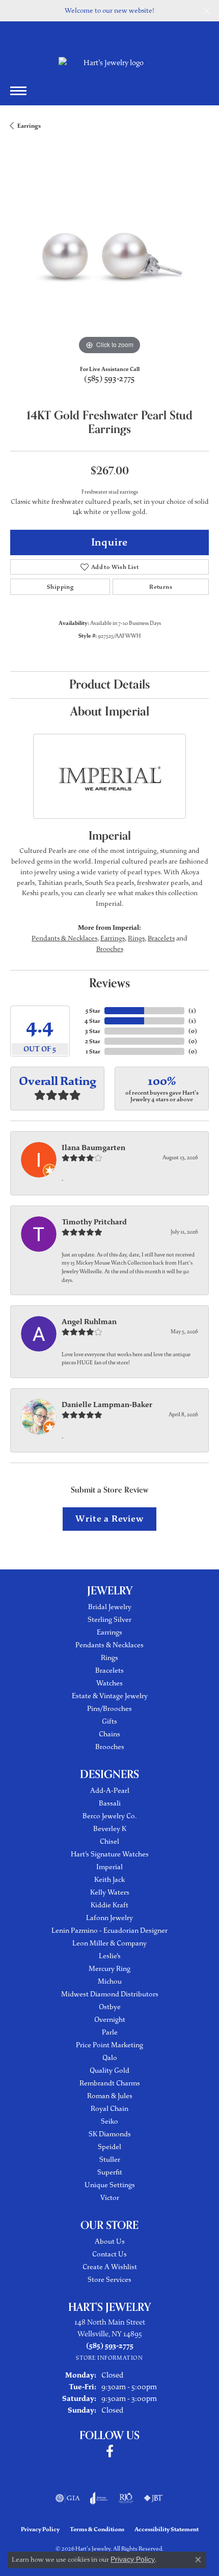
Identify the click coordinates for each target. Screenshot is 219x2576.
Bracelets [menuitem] (109, 1670)
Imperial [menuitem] (109, 1867)
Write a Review (109, 1519)
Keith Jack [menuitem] (109, 1880)
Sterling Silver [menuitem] (109, 1620)
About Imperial (110, 712)
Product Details (109, 685)
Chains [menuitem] (109, 1734)
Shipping (60, 587)
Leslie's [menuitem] (110, 1956)
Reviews (109, 983)
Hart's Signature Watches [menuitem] (110, 1854)
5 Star (93, 1011)
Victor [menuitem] (110, 2198)
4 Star (92, 1021)
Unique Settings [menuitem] (110, 2185)
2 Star (93, 1041)
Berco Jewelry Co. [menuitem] (109, 1816)
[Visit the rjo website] (126, 2498)
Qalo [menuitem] (110, 2058)
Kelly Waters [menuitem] (110, 1892)
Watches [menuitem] (109, 1683)
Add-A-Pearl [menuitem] (110, 1791)
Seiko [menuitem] (109, 2121)
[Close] (207, 11)
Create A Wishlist (110, 2267)
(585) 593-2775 (109, 379)
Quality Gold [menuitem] (109, 2070)
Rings (136, 938)
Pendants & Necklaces (64, 938)
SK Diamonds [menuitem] (110, 2134)
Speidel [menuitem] (109, 2147)
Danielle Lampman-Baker (107, 1405)
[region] (109, 258)
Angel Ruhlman (89, 1322)
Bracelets (161, 938)
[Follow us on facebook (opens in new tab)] (110, 2451)
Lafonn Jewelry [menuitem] (109, 1918)
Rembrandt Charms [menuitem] (110, 2083)
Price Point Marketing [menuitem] (109, 2045)
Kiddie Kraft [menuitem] (109, 1905)
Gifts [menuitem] (109, 1721)
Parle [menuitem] (110, 2032)
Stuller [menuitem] (110, 2159)
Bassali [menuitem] (110, 1803)
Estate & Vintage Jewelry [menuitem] (110, 1696)
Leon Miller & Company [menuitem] (109, 1943)
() (192, 1011)
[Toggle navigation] (18, 91)
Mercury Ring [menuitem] (109, 1969)
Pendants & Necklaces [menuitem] (109, 1645)
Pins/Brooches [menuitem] (109, 1709)
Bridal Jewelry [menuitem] (110, 1607)
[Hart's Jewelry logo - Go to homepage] (109, 63)
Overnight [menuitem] (110, 2020)
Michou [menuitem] (110, 1981)
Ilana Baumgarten (93, 1148)
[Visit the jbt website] (153, 2498)
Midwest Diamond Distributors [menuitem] (110, 1994)
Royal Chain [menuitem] (109, 2109)
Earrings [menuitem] (109, 1632)
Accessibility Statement (167, 2529)
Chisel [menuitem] (109, 1841)
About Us (110, 2241)
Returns (161, 587)
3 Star (93, 1031)
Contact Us (109, 2254)
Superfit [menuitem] (110, 2172)
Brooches (110, 949)
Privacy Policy (40, 2529)
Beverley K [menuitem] (110, 1829)
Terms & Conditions (97, 2529)
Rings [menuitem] (109, 1658)
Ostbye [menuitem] (110, 2007)
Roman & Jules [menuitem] (110, 2096)
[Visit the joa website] (99, 2498)
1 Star (93, 1051)
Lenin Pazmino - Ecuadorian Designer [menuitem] (109, 1930)
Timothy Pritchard (94, 1222)
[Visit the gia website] (68, 2498)
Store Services (109, 2280)
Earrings (29, 126)
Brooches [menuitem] (110, 1747)
